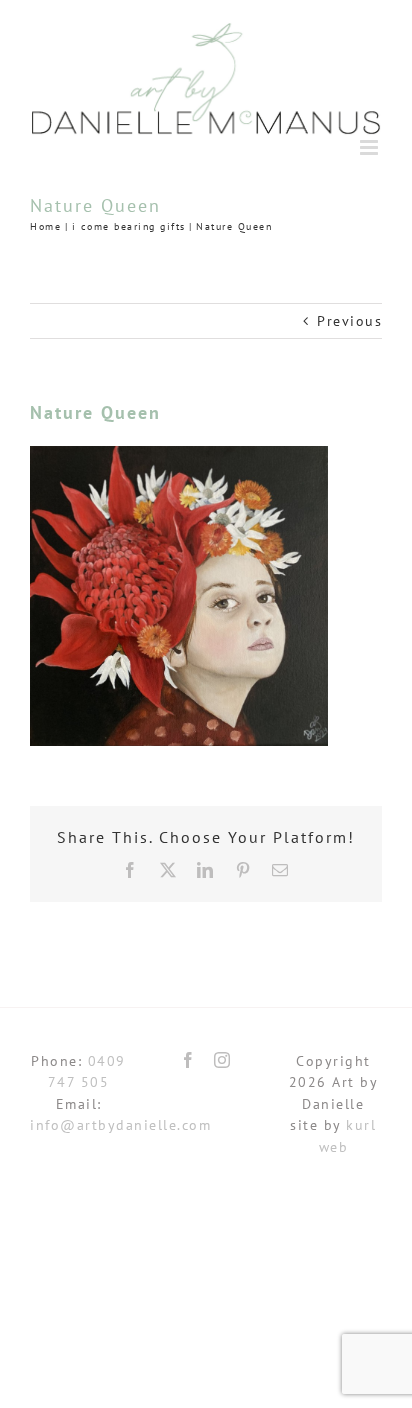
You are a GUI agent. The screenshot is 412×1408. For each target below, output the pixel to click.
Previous (349, 321)
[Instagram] (223, 1060)
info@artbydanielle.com (120, 1125)
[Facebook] (189, 1060)
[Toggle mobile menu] (371, 147)
